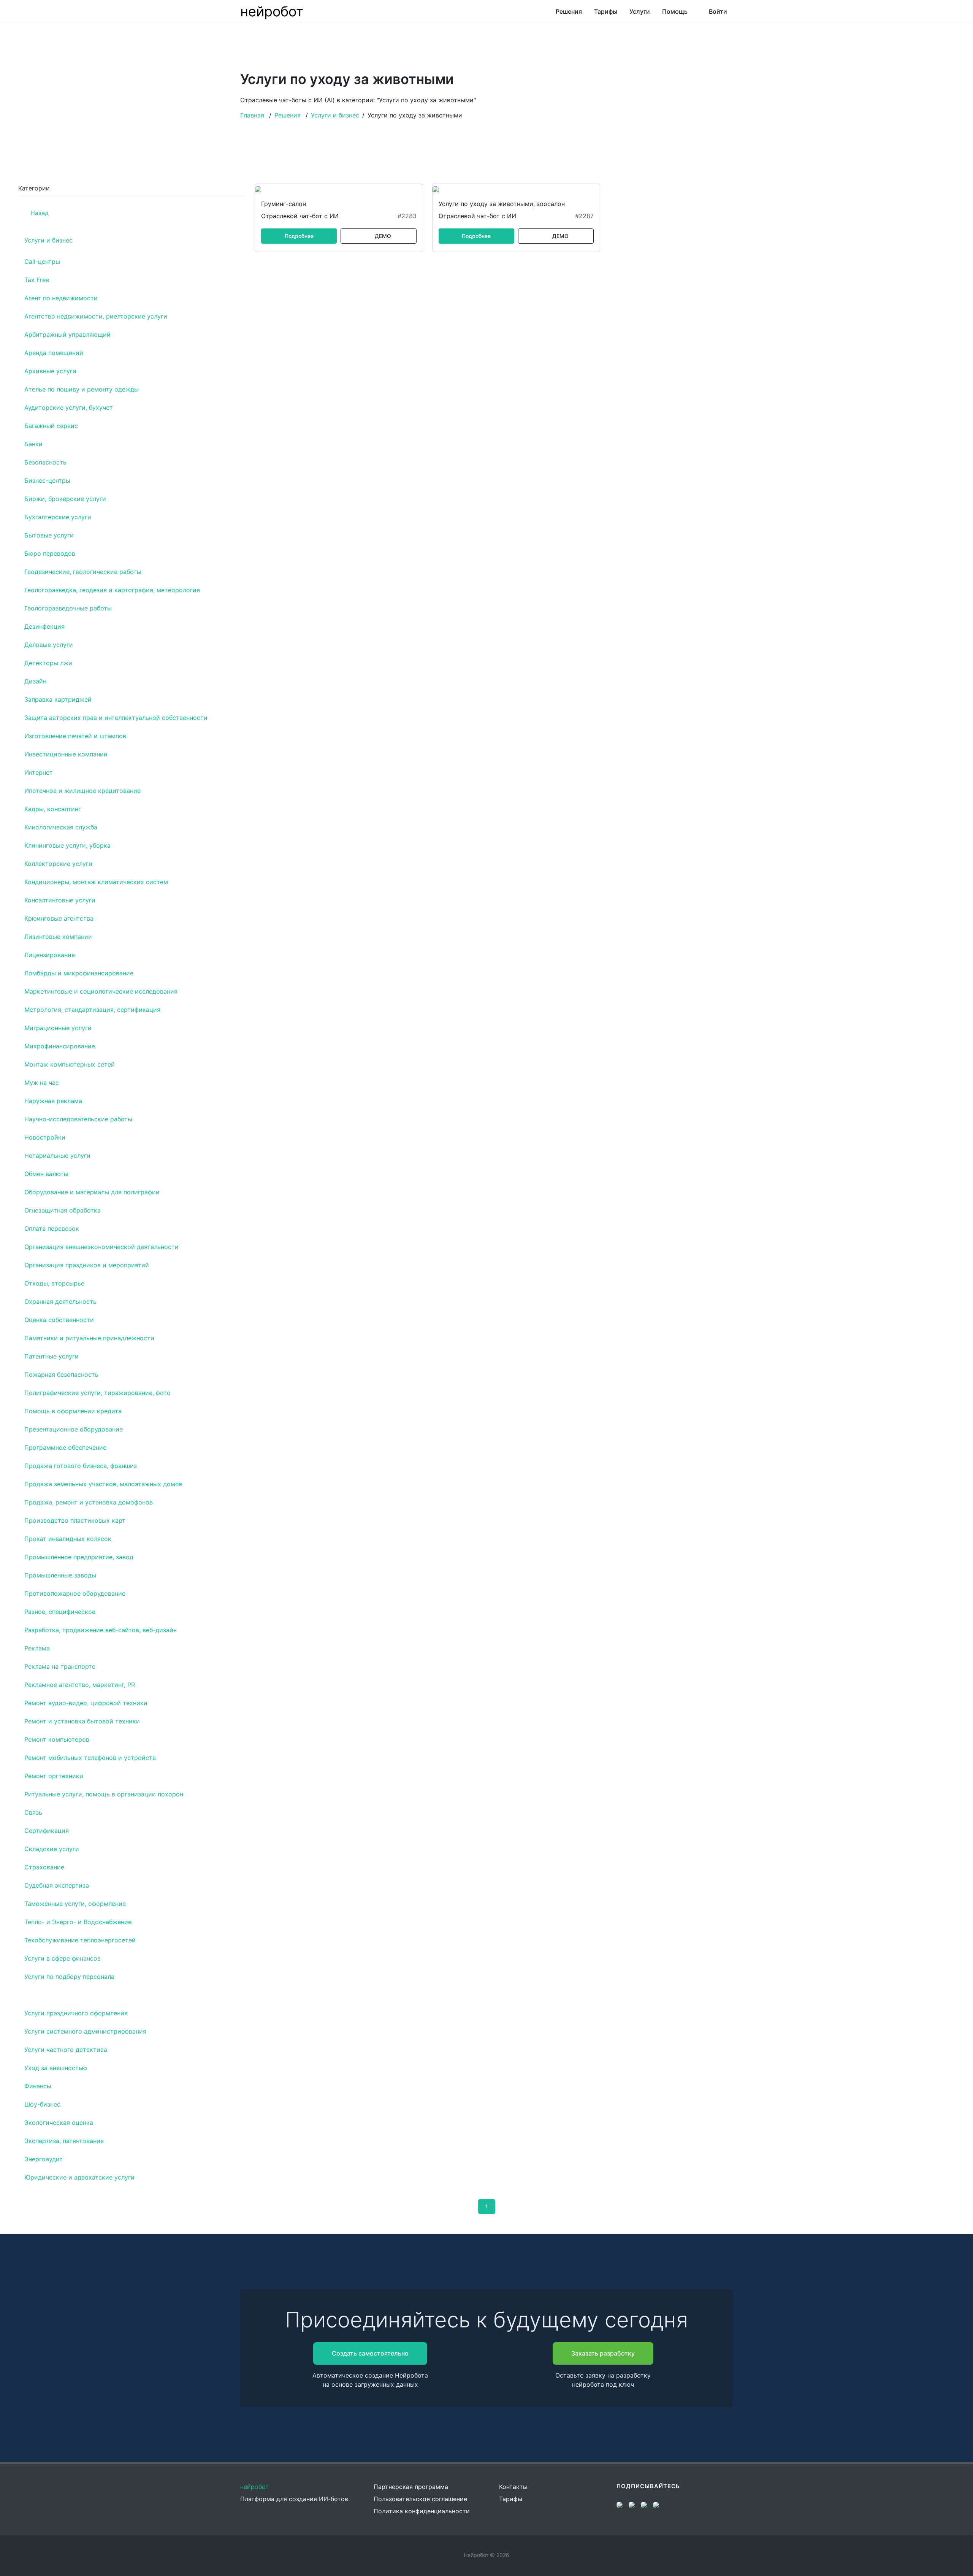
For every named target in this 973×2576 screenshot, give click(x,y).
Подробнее (299, 236)
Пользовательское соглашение (420, 2499)
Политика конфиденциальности (422, 2511)
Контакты (513, 2487)
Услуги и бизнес (335, 115)
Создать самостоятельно (370, 2353)
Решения (288, 115)
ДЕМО (383, 236)
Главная (252, 115)
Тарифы (511, 2499)
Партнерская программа (411, 2487)
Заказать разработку (603, 2353)
